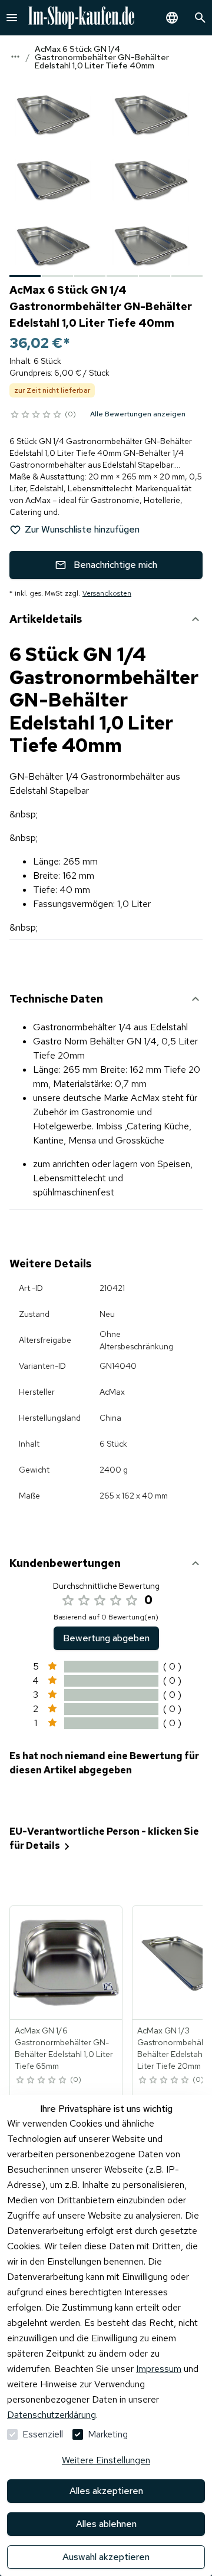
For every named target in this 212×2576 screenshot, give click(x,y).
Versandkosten (107, 593)
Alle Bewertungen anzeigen (138, 414)
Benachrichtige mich (115, 565)
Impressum (159, 2369)
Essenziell (43, 2434)
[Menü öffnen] (12, 18)
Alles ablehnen (106, 2524)
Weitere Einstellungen (106, 2460)
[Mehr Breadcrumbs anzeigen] (15, 57)
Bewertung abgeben (106, 1638)
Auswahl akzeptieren (106, 2557)
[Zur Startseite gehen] (81, 18)
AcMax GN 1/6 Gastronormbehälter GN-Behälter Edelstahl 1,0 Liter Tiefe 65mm (64, 2048)
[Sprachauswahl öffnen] (172, 18)
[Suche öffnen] (200, 18)
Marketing (108, 2434)
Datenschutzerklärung (52, 2415)
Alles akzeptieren (106, 2491)
